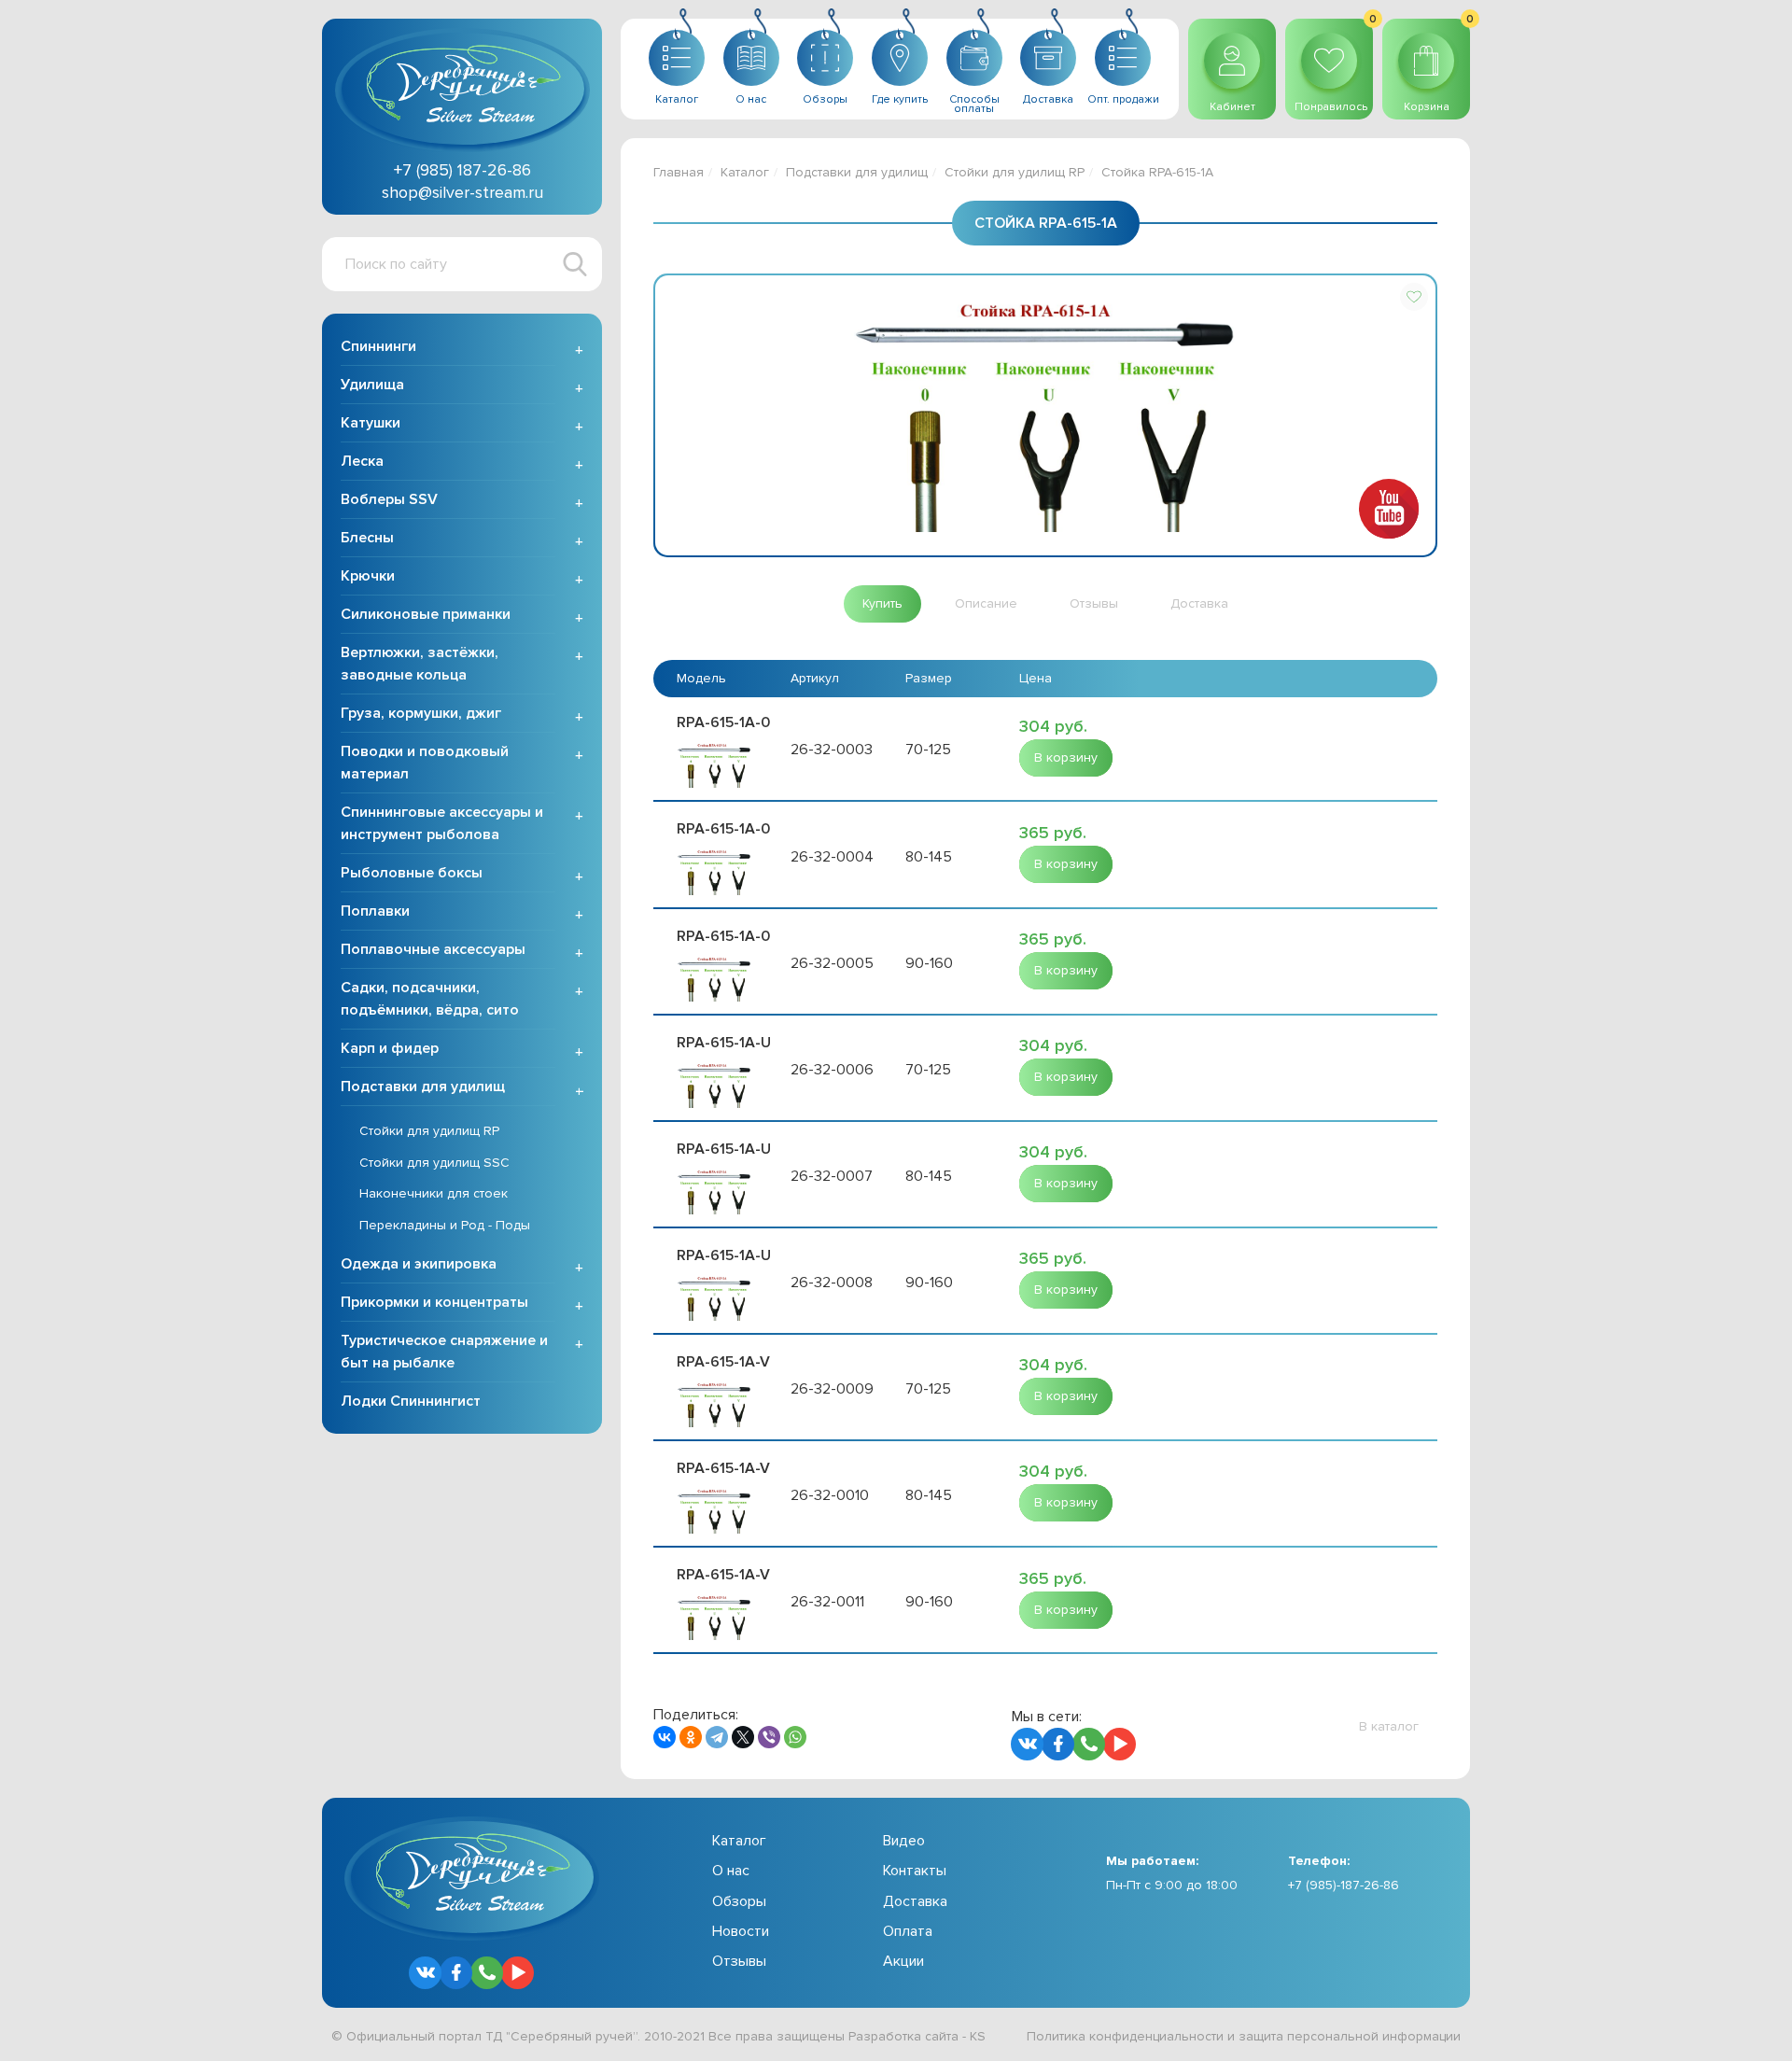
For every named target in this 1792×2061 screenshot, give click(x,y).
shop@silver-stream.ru (462, 192)
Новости (741, 1931)
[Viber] (769, 1737)
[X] (743, 1737)
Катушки (371, 423)
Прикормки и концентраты (434, 1302)
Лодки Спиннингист (411, 1401)
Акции (903, 1961)
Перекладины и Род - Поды (445, 1225)
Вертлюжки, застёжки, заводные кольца (420, 664)
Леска (362, 461)
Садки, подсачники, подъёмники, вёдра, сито (430, 999)
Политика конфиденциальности (1125, 2036)
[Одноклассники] (691, 1737)
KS (978, 2036)
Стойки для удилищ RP (429, 1131)
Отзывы (739, 1961)
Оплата (908, 1931)
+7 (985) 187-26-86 (462, 170)
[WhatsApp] (795, 1737)
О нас (731, 1871)
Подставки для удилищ (423, 1087)
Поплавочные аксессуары (433, 949)
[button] (1414, 297)
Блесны (367, 538)
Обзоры (739, 1901)
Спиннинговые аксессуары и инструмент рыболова (442, 823)
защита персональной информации (1350, 2036)
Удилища (372, 385)
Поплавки (375, 911)
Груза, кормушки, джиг (421, 713)
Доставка (915, 1901)
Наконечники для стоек (434, 1193)
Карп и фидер (390, 1048)
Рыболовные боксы (412, 873)
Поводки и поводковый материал (425, 763)
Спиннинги (378, 346)
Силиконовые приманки (426, 614)
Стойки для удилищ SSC (434, 1163)
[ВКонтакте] (665, 1737)
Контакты (915, 1871)
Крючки (368, 576)
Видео (904, 1841)
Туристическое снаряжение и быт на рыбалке (444, 1352)
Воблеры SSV (389, 499)
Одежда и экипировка (419, 1264)
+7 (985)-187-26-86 (1344, 1885)
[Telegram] (717, 1737)
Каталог (745, 172)
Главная (679, 172)
